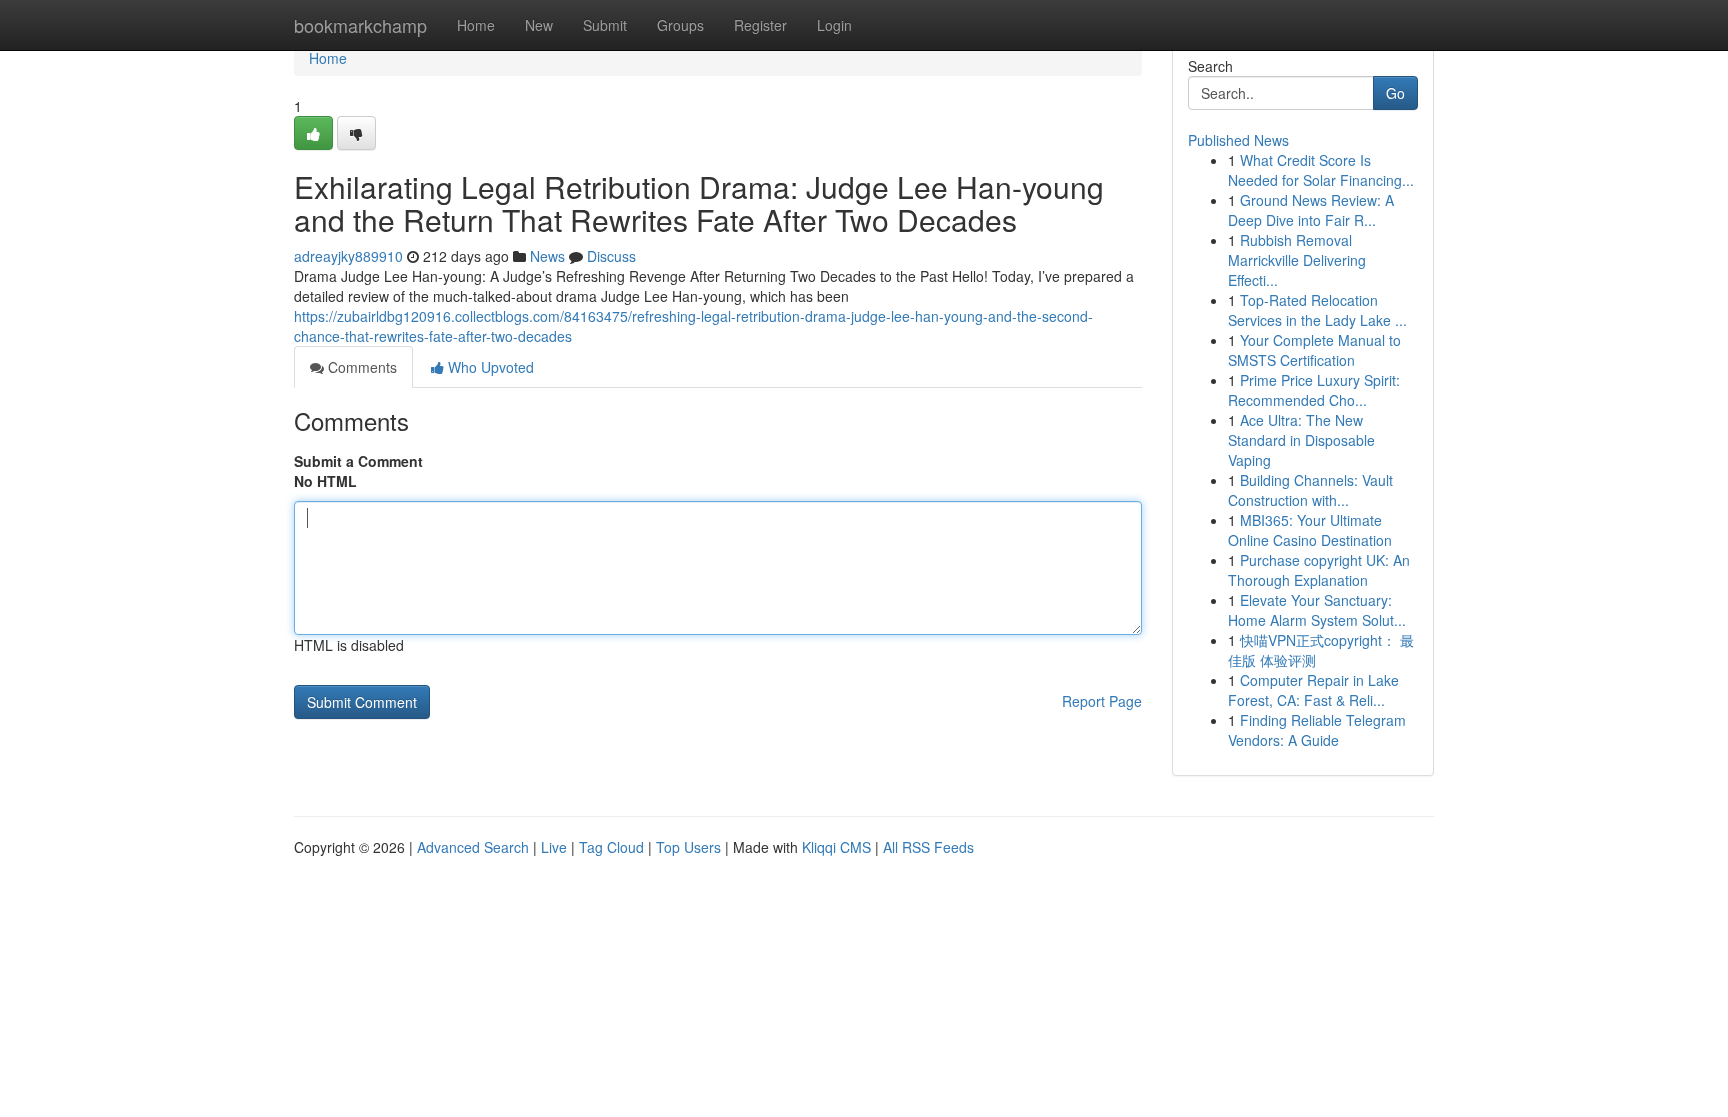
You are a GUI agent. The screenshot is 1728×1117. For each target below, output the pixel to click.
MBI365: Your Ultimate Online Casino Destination (1310, 530)
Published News (1238, 140)
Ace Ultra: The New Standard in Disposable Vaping (1301, 440)
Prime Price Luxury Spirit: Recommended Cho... (1314, 390)
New (539, 25)
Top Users (688, 847)
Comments (360, 367)
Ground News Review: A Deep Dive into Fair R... (1311, 210)
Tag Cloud (611, 847)
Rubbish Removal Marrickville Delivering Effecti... (1297, 260)
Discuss (611, 256)
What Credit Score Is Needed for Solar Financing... (1321, 170)
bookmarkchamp (360, 25)
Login (834, 25)
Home (476, 25)
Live (554, 847)
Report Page (1102, 701)
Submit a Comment (358, 461)
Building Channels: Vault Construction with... (1310, 490)
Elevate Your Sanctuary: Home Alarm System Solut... (1317, 610)
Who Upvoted (489, 367)
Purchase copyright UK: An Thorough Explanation (1319, 570)
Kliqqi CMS (836, 847)
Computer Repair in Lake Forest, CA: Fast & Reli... (1313, 690)
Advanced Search (473, 847)
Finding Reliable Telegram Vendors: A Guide (1317, 730)
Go (1395, 93)
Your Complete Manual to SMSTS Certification (1314, 350)
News (547, 256)
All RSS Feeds (928, 847)
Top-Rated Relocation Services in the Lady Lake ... (1317, 310)
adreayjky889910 (348, 256)
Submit (605, 25)
